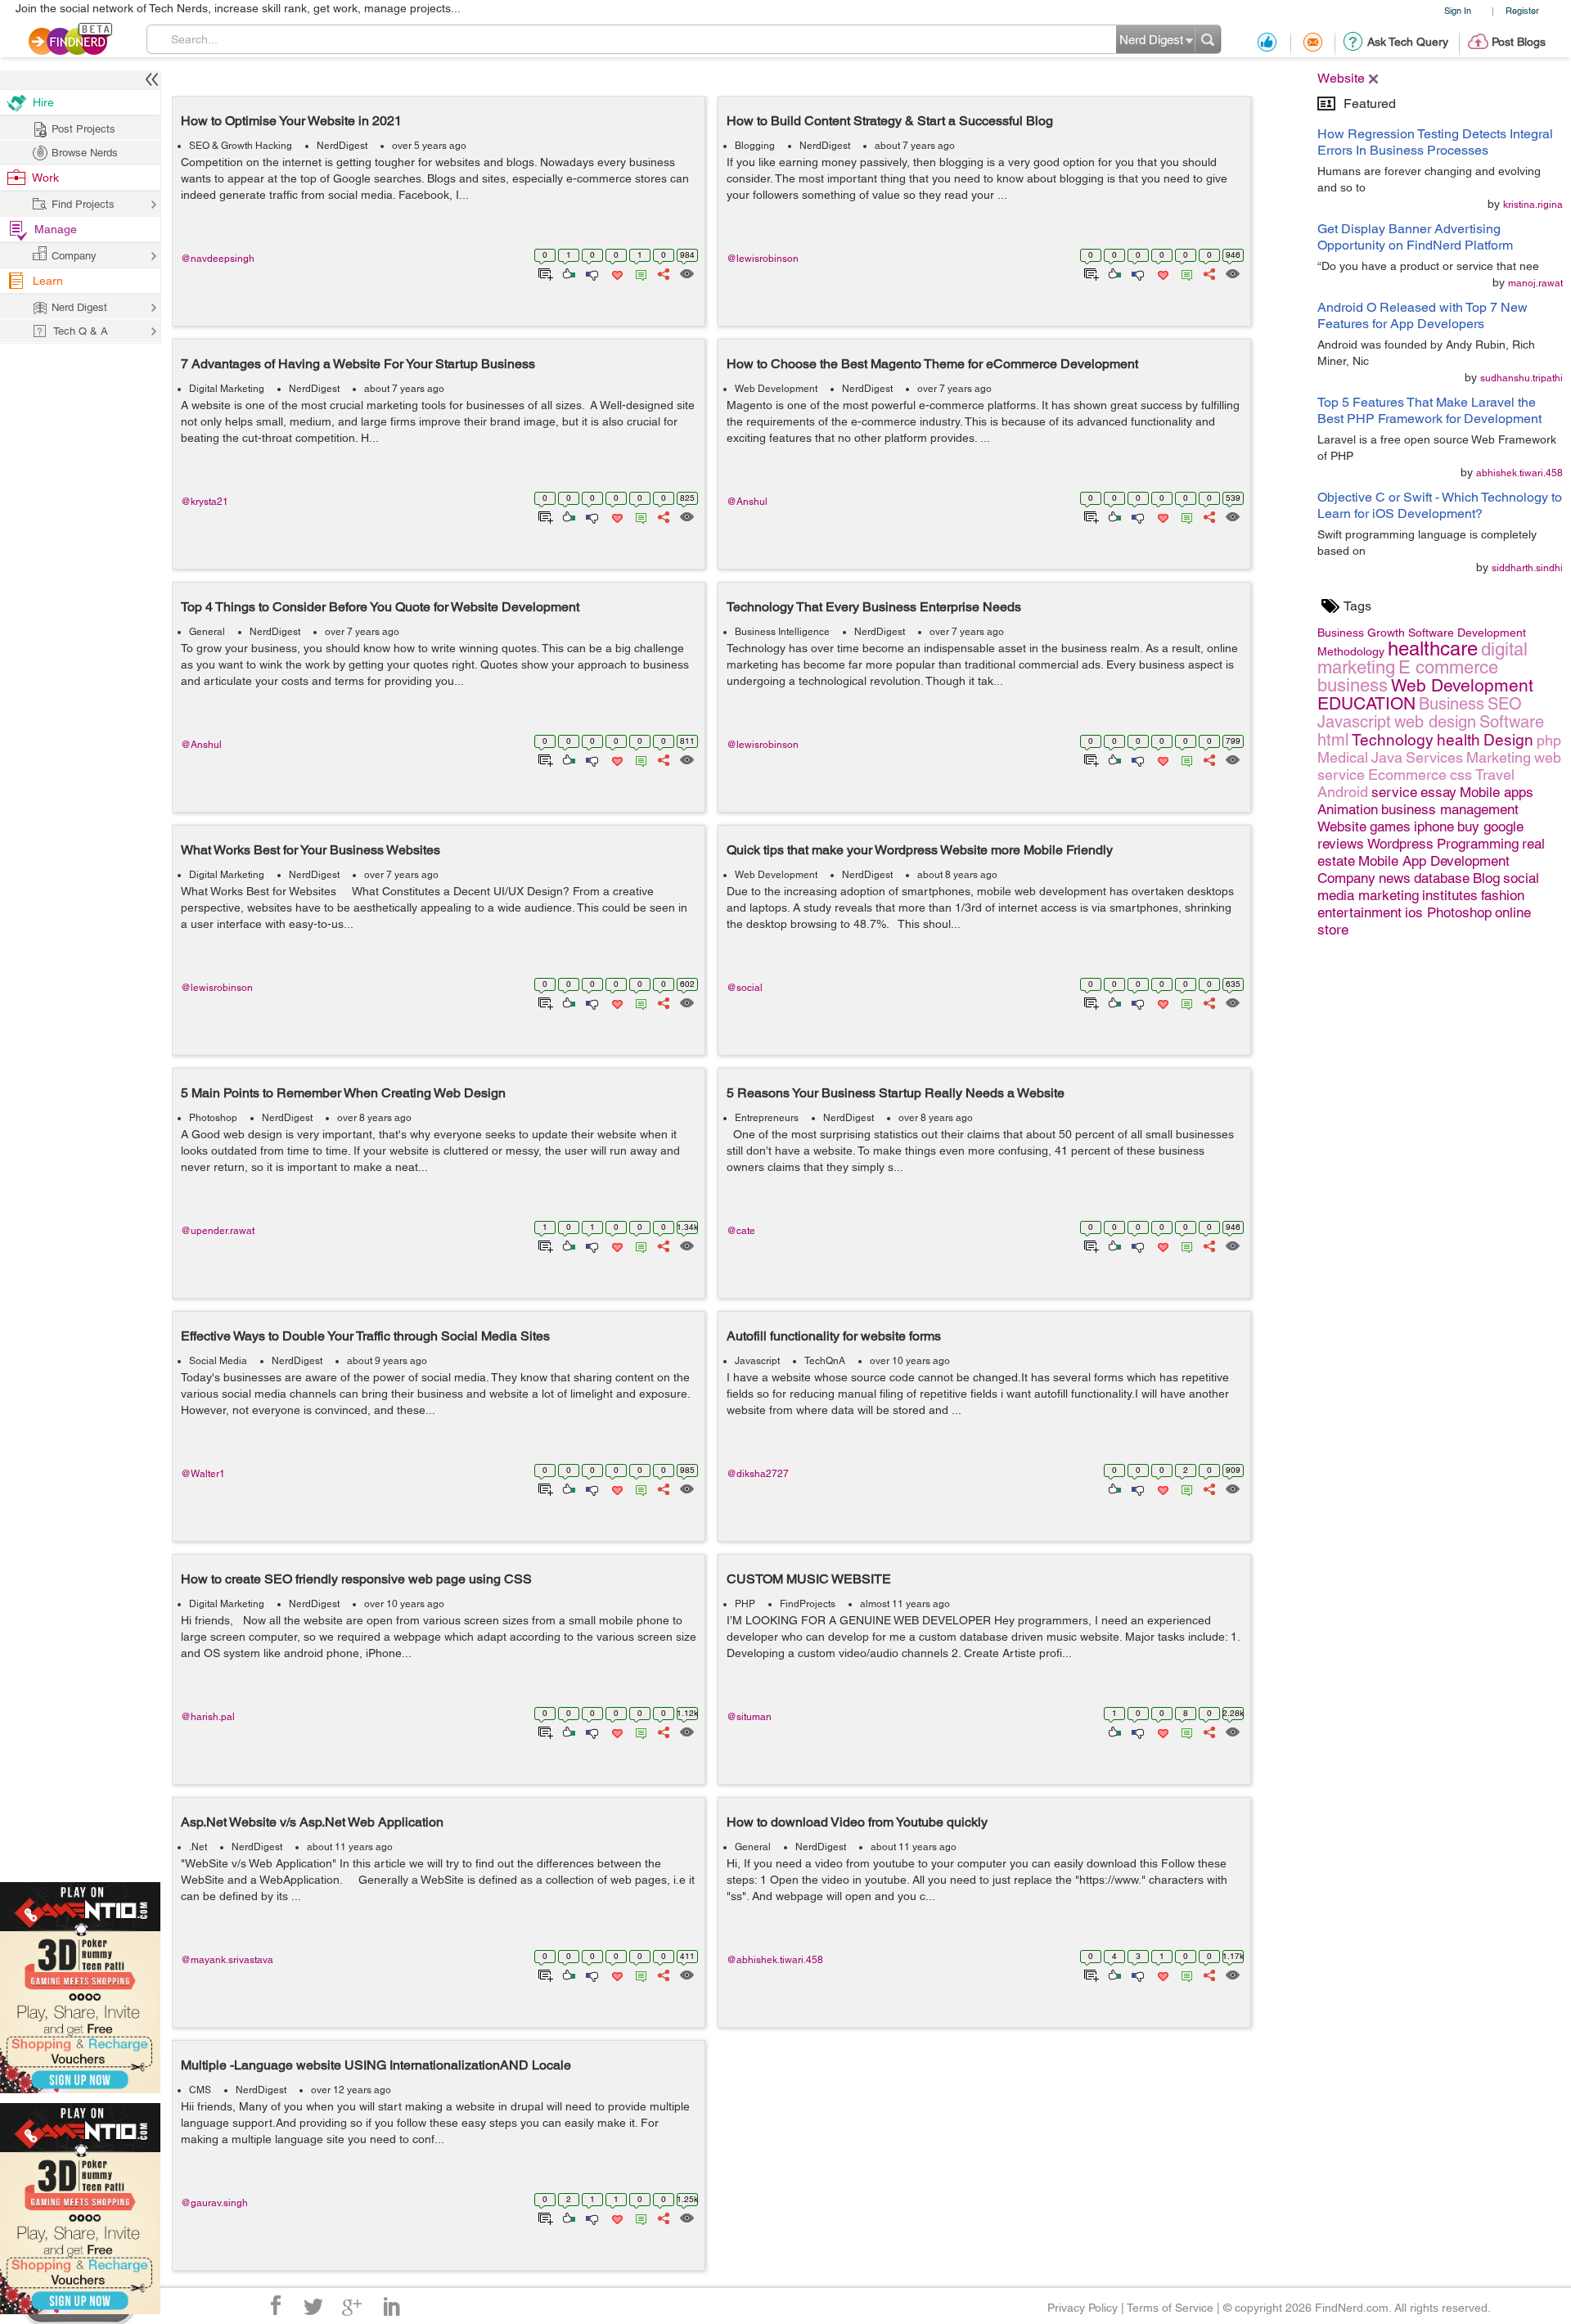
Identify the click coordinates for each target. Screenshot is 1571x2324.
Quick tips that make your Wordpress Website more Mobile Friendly (920, 850)
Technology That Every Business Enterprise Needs (874, 607)
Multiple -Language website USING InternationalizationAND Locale (376, 2065)
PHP (745, 1604)
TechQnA (825, 1361)
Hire (43, 102)
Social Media (218, 1361)
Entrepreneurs (767, 1118)
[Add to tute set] (544, 272)
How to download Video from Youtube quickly (857, 1822)
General (207, 632)
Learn (48, 281)
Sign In (1458, 10)
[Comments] (638, 272)
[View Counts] (686, 272)
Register (1522, 10)
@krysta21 (205, 502)
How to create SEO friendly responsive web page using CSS (356, 1579)
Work (45, 178)
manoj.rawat (1535, 283)
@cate (741, 1231)
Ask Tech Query (1408, 42)
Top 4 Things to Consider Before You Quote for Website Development (380, 607)
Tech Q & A (81, 331)
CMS (200, 2090)
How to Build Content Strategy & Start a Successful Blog (890, 121)
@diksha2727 (758, 1474)
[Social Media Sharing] (662, 272)
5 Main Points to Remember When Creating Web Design (343, 1093)
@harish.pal (208, 1717)
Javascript (757, 1361)
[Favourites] (616, 272)
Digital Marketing (227, 389)
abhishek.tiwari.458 (1519, 473)
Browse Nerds (85, 153)
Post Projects (83, 129)
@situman (749, 1717)
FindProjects (808, 1604)
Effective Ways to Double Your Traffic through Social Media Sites (365, 1336)
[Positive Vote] (567, 272)
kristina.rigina (1533, 205)
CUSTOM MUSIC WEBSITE (809, 1579)
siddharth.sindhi (1527, 568)
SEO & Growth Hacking (241, 146)
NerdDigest (342, 146)
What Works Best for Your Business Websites (311, 850)
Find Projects (83, 204)
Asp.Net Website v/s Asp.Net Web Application (312, 1822)
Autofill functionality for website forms (834, 1336)
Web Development (776, 389)
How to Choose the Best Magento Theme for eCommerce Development (932, 364)
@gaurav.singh (214, 2203)
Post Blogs (1519, 42)
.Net (198, 1847)
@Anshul (747, 502)
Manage (56, 229)
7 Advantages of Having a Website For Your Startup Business (358, 364)
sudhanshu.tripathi (1521, 378)
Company (74, 256)
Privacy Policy (1083, 2308)
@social (745, 988)
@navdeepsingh (218, 259)
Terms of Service (1170, 2308)
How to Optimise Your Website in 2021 (291, 121)
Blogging (755, 146)
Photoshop (213, 1118)
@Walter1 (203, 1474)
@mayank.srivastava (227, 1960)
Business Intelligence (782, 632)
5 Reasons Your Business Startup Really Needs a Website (896, 1093)
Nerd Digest (79, 307)
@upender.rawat (218, 1231)
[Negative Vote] (591, 272)
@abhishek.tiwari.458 (775, 1960)
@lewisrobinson (763, 259)
